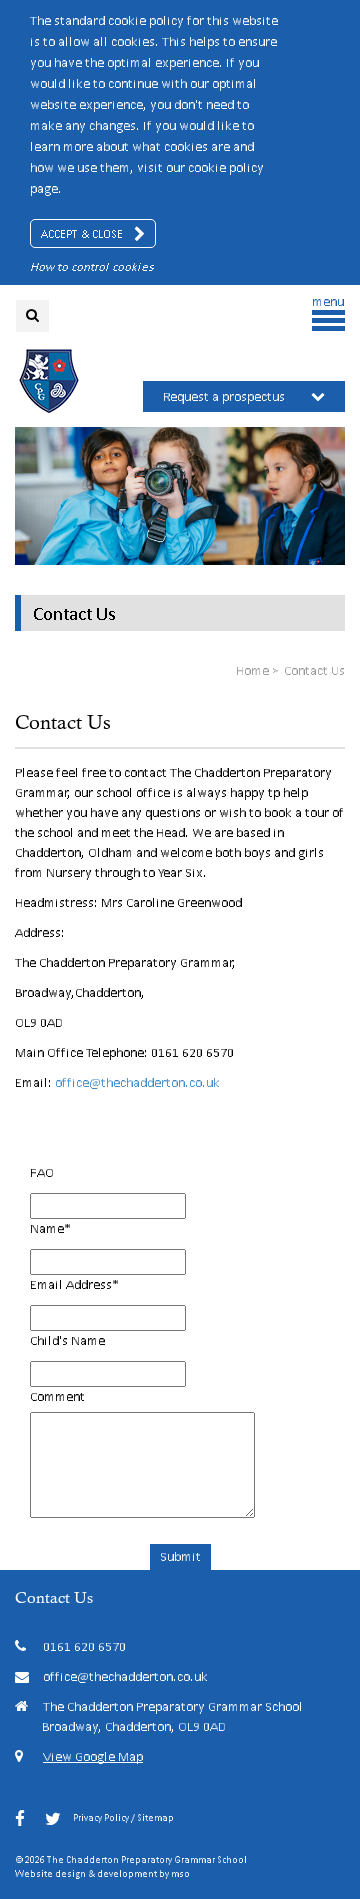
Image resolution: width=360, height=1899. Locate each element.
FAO (42, 1172)
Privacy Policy (101, 1817)
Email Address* (74, 1284)
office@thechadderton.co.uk (139, 1082)
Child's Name (67, 1340)
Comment (57, 1396)
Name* (50, 1228)
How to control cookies (92, 266)
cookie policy (226, 167)
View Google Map (93, 1756)
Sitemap (155, 1817)
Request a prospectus (224, 396)
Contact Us (74, 613)
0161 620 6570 (84, 1646)
